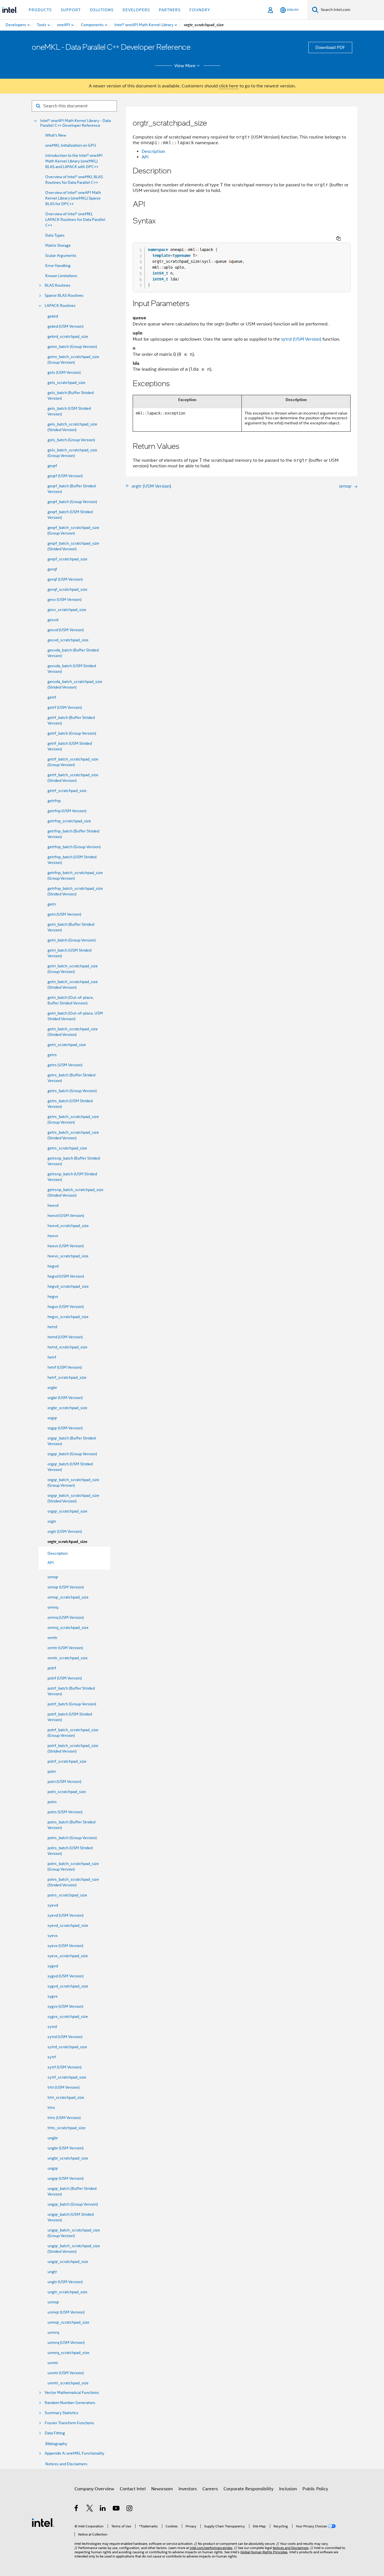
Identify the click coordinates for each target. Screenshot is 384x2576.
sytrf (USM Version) (65, 2067)
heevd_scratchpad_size (68, 1226)
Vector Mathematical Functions (72, 2393)
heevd (53, 1205)
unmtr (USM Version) (66, 2373)
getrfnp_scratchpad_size (69, 821)
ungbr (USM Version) (65, 2148)
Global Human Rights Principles (264, 2552)
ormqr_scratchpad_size (68, 1597)
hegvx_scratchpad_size (68, 1317)
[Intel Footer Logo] (43, 2522)
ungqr (53, 2168)
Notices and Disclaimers (66, 2464)
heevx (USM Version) (66, 1246)
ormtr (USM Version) (65, 1648)
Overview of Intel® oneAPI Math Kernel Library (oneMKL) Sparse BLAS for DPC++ (73, 198)
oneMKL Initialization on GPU (71, 145)
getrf (52, 697)
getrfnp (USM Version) (67, 811)
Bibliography (56, 2444)
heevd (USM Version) (66, 1215)
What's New (56, 135)
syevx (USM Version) (65, 1946)
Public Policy (315, 2489)
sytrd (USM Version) (65, 2037)
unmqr (53, 2302)
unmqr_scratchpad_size (68, 2322)
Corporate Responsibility (249, 2489)
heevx (53, 1236)
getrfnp (54, 801)
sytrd (52, 2027)
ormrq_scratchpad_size (68, 1627)
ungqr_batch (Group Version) (73, 2204)
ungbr (53, 2138)
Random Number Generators (70, 2403)
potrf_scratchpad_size (67, 1761)
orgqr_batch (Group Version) (72, 1454)
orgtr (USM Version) (65, 1531)
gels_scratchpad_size (66, 382)
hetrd (52, 1327)
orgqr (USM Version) (65, 1428)
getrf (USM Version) (65, 707)
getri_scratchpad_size (67, 1045)
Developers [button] (136, 10)
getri (52, 904)
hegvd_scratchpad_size (68, 1286)
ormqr (53, 1577)
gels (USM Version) (64, 372)
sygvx (53, 1996)
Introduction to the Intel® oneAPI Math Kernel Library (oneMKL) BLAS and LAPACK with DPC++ (74, 161)
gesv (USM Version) (65, 599)
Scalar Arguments (61, 255)
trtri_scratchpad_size (66, 2097)
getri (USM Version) (64, 914)
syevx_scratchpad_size (68, 1956)
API (145, 157)
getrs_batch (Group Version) (72, 1091)
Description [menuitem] (58, 1553)
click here (229, 86)
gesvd (53, 620)
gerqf (52, 569)
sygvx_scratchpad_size (68, 2016)
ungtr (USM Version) (65, 2282)
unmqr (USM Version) (66, 2312)
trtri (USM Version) (64, 2087)
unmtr (53, 2363)
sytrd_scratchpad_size (67, 2047)
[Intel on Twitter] (90, 2509)
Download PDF (330, 47)
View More (185, 66)
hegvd (53, 1266)
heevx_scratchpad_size (68, 1256)
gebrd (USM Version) (65, 326)
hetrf (52, 1357)
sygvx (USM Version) (65, 2006)
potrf (52, 1668)
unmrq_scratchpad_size (68, 2353)
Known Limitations (61, 276)
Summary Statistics (62, 2413)
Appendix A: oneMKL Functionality (74, 2453)
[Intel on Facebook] (77, 2509)
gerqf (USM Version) (65, 579)
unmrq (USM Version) (66, 2342)
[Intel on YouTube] (117, 2509)
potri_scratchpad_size (67, 1792)
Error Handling (58, 266)
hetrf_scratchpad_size (67, 1377)
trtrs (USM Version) (64, 2118)
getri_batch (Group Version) (72, 940)
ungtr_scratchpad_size (67, 2292)
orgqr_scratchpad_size (67, 1511)
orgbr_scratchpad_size (67, 1408)
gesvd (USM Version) (66, 630)
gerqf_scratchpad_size (67, 589)
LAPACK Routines (60, 306)
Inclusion (288, 2489)
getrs (52, 1055)
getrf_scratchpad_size (67, 791)
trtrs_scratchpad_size (66, 2128)
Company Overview (94, 2489)
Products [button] (40, 10)
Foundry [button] (200, 10)
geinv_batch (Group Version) (72, 347)
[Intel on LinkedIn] (103, 2509)
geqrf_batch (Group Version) (72, 502)
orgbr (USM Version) (65, 1398)
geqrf (52, 466)
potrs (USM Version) (65, 1812)
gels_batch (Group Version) (71, 440)
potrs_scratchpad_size (67, 1895)
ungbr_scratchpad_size (68, 2158)
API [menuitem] (51, 1563)
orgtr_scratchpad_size (67, 1542)
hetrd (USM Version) (65, 1337)
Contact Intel (133, 2489)
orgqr (52, 1418)
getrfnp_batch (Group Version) (74, 847)
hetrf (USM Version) (65, 1367)
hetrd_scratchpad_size (67, 1347)
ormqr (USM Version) (66, 1587)
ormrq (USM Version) (66, 1617)
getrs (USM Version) (65, 1065)
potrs (52, 1802)
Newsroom (162, 2489)
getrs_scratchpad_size (67, 1148)
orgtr (52, 1521)
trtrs (51, 2108)
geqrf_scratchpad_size (67, 559)
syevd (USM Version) (65, 1915)
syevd (53, 1905)
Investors (188, 2489)
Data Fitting (55, 2433)
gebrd (53, 316)
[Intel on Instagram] (130, 2509)
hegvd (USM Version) (66, 1276)
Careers (210, 2489)
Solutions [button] (102, 10)
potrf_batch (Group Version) (72, 1704)
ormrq (53, 1607)
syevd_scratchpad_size (68, 1925)
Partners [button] (170, 10)
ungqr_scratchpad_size (68, 2262)
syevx (53, 1936)
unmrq (53, 2332)
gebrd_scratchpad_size (68, 336)
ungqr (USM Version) (65, 2178)
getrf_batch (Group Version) (72, 733)
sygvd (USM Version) (65, 1976)
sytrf (52, 2057)
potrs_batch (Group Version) (72, 1838)
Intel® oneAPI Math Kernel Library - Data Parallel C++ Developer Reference (75, 123)
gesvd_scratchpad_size (68, 640)
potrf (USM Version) (65, 1678)
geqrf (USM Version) (65, 476)
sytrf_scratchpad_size (67, 2077)
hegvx (53, 1296)
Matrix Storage (58, 245)
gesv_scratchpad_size (67, 610)
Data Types (55, 235)
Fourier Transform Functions (69, 2423)
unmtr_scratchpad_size (68, 2383)
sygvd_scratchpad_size (68, 1986)
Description (153, 151)
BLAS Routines (58, 285)
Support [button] (71, 10)
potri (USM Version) (64, 1782)
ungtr (52, 2272)
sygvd (53, 1966)
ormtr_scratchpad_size (68, 1658)
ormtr (52, 1638)
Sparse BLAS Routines (64, 296)
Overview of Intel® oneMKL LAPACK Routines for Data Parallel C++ (75, 219)
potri (52, 1771)
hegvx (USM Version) (66, 1307)
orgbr (52, 1387)
